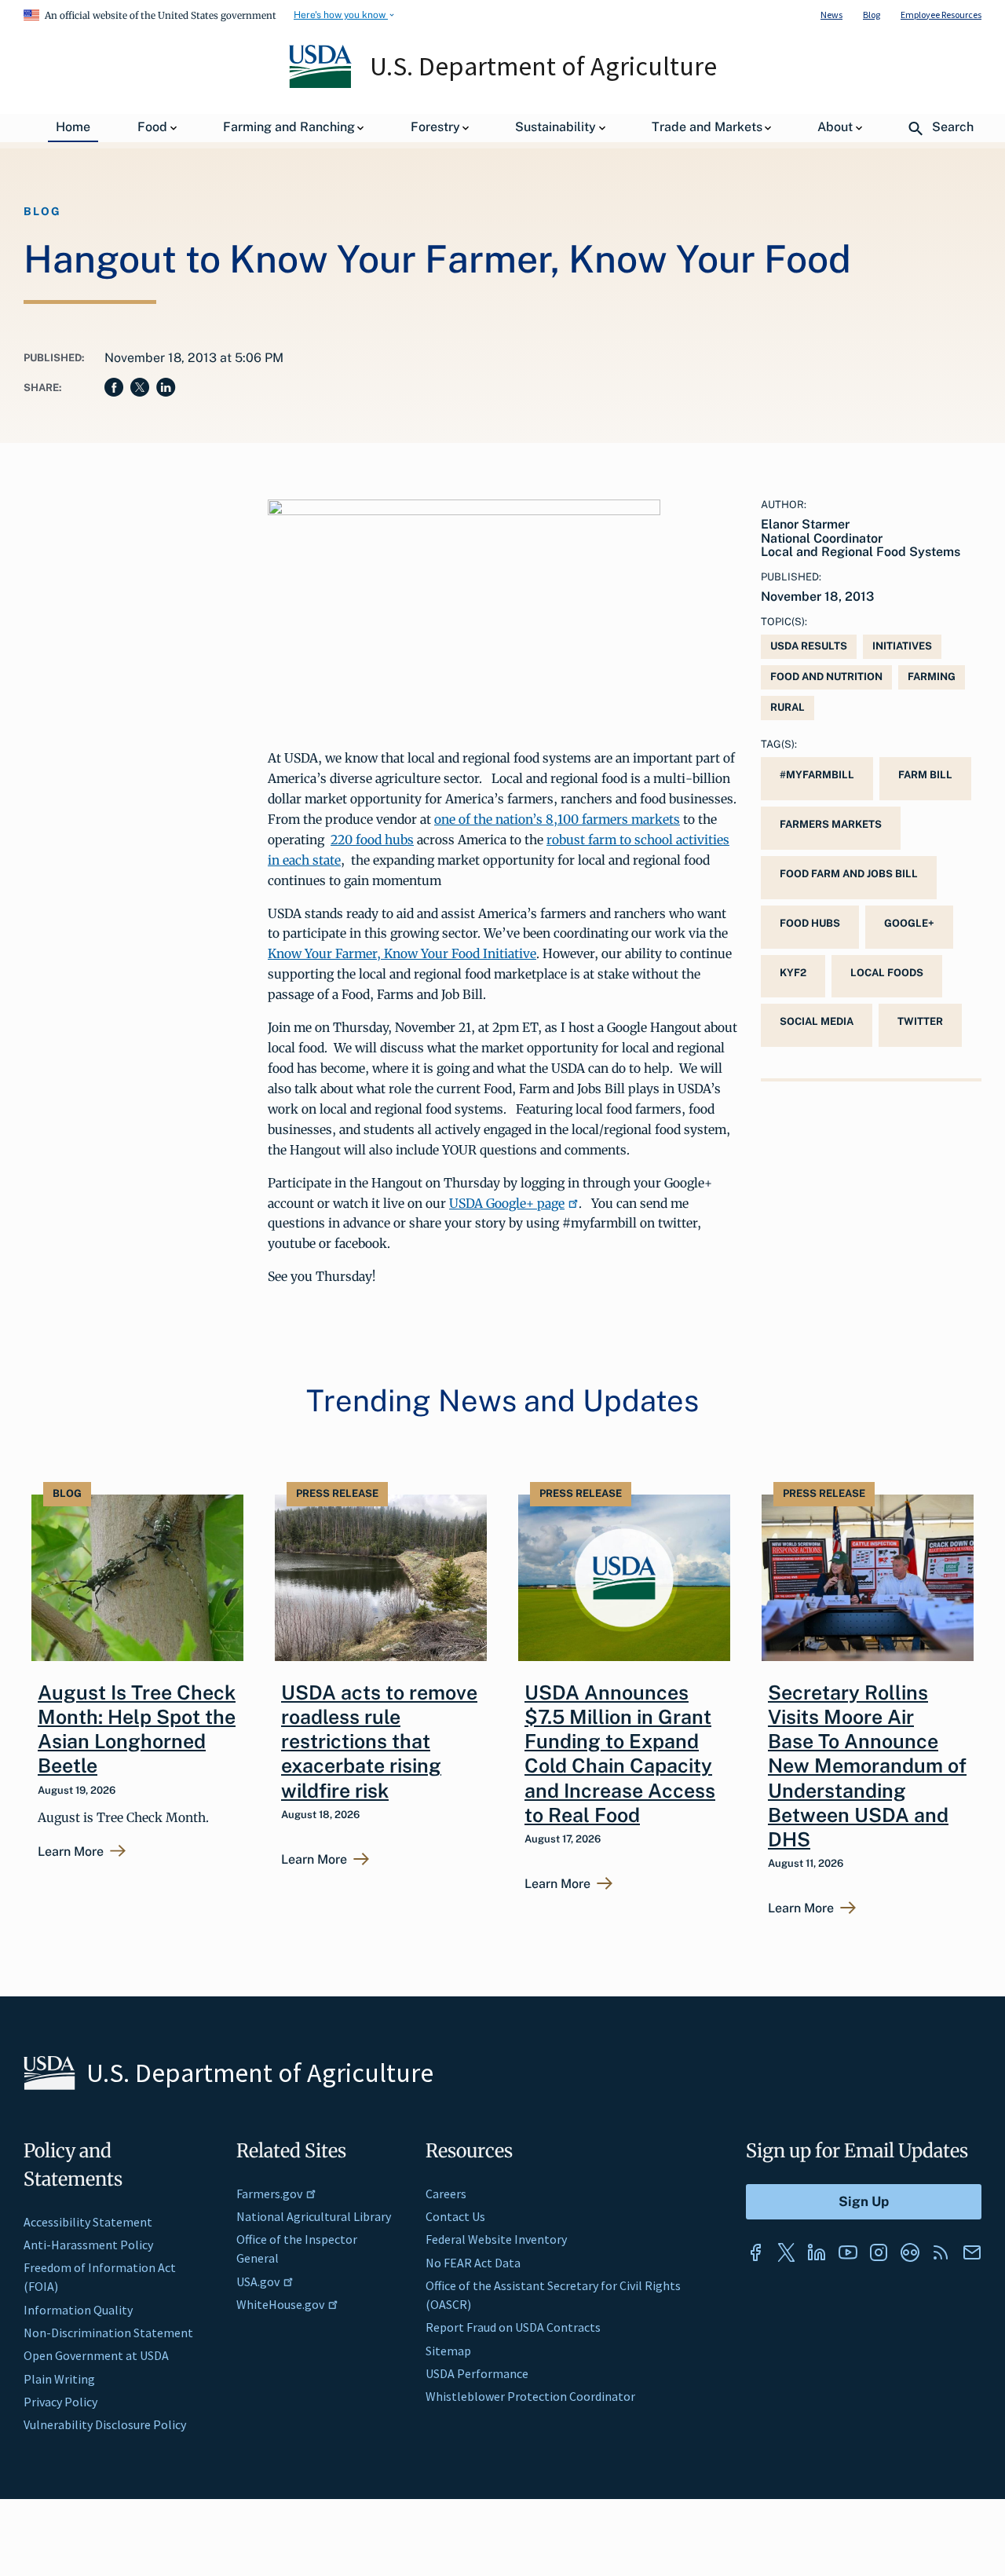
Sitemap (448, 2351)
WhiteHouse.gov (280, 2304)
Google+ (909, 923)
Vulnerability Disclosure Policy (105, 2424)
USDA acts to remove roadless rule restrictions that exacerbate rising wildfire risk (379, 1742)
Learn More (71, 1852)
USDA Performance (477, 2373)
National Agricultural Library (314, 2216)
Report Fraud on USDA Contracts (513, 2327)
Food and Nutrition (826, 677)
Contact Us (455, 2216)
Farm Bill (925, 775)
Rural (788, 707)
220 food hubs (372, 840)
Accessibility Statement (88, 2222)
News (831, 15)
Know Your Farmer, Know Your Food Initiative (402, 953)
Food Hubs (810, 923)
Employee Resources (941, 15)
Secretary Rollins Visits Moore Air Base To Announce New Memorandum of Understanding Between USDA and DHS (867, 1766)
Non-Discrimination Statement (108, 2333)
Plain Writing (59, 2379)
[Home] (322, 84)
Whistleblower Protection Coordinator (530, 2396)
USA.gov (258, 2281)
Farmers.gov (269, 2194)
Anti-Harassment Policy (88, 2245)
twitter (920, 1021)
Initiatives (902, 646)
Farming (932, 677)
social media (817, 1021)
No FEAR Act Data (473, 2263)
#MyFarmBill (817, 775)
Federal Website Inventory (496, 2239)
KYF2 (793, 973)
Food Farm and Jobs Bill (849, 874)
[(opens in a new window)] (755, 2252)
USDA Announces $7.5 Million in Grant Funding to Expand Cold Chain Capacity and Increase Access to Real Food (620, 1754)
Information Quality (78, 2310)
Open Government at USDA (96, 2355)
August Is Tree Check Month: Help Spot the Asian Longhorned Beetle (137, 1729)
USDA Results (809, 646)
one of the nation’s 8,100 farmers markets (557, 819)
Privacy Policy (60, 2402)
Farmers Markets (831, 824)
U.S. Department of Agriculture (543, 66)
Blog (872, 15)
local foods (887, 973)
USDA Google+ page (507, 1203)
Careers (446, 2194)
